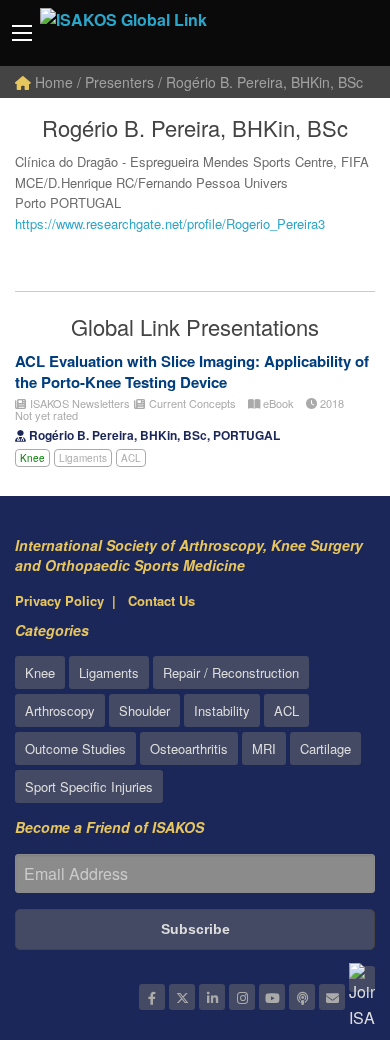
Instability (222, 710)
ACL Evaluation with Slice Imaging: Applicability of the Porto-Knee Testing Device (192, 371)
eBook (277, 403)
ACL (131, 458)
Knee (32, 458)
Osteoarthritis (189, 748)
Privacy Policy (59, 600)
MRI (264, 748)
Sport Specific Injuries (89, 786)
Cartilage (325, 748)
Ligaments (83, 458)
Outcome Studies (75, 748)
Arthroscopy (60, 710)
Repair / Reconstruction (231, 672)
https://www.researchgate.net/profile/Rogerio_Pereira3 (170, 223)
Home (52, 82)
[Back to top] (325, 915)
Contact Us (161, 600)
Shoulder (144, 710)
